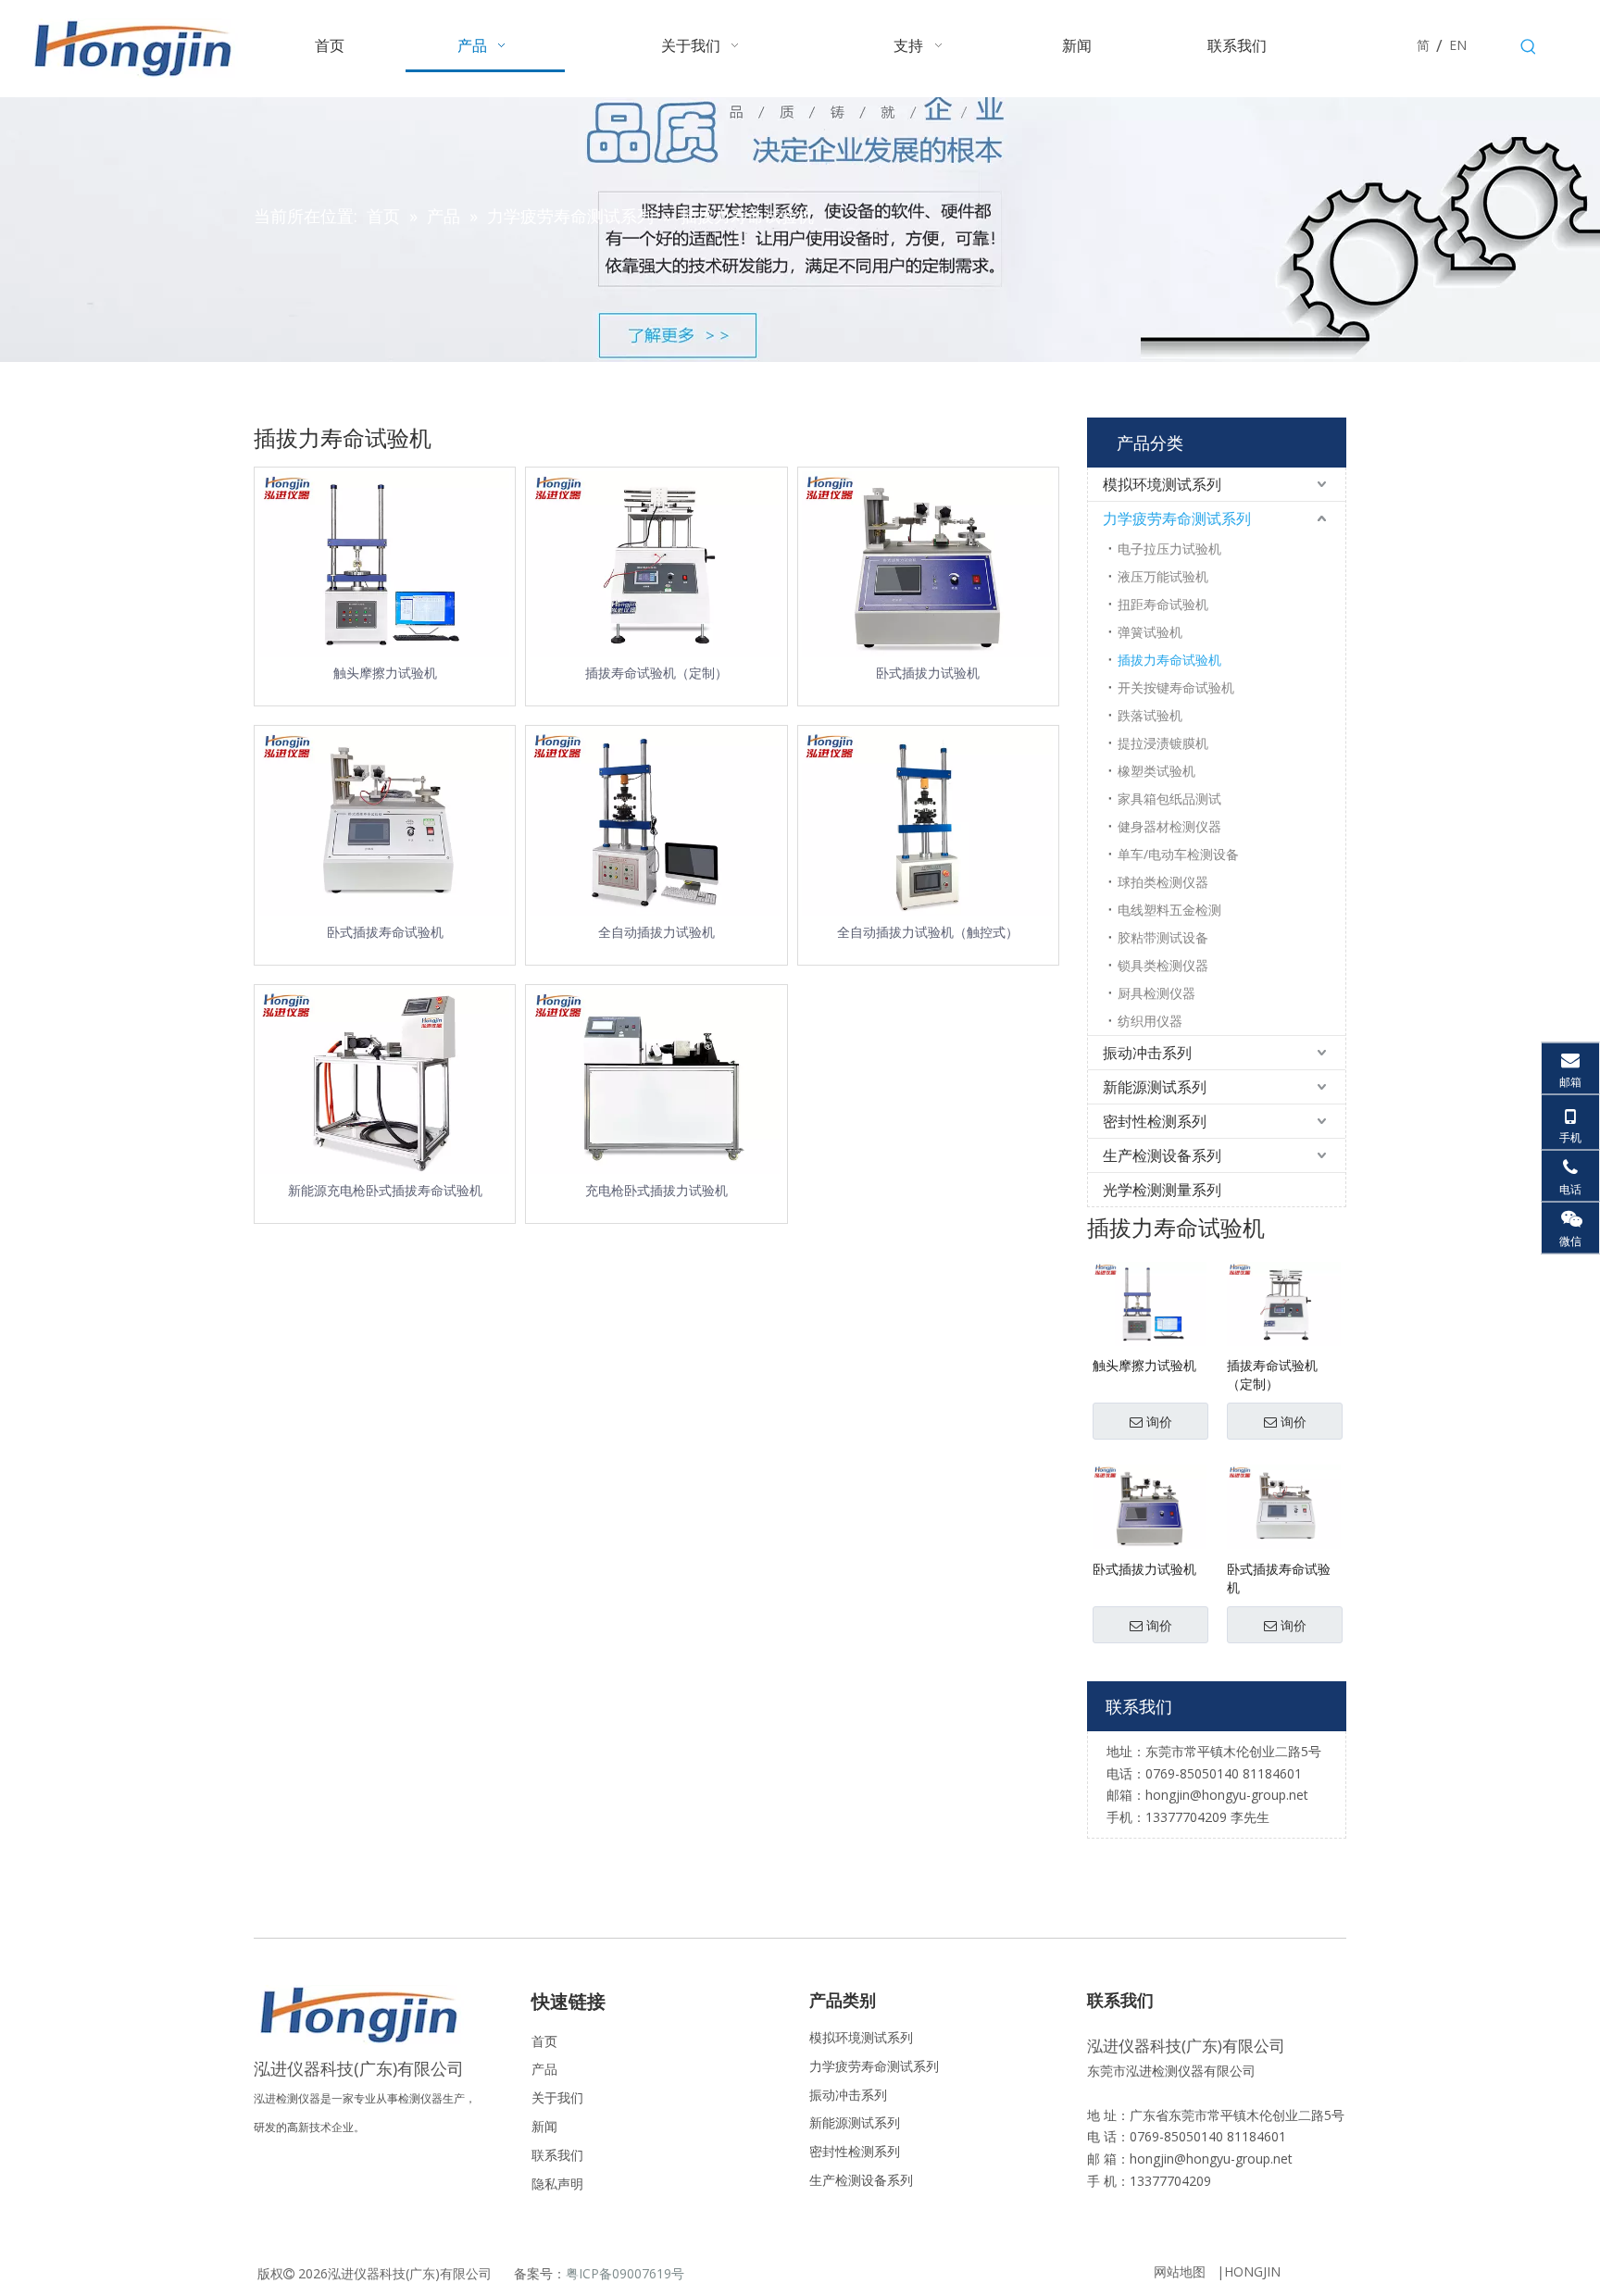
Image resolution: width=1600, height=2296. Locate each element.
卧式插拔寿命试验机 (385, 932)
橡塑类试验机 (1156, 771)
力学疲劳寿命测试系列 (1177, 518)
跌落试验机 (1150, 715)
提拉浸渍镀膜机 (1163, 743)
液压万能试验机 (1163, 576)
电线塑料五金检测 (1169, 910)
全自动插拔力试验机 (656, 932)
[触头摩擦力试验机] (1150, 1302)
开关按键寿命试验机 (1176, 687)
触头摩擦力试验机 (385, 673)
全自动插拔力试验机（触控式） (928, 932)
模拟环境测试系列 (1162, 484)
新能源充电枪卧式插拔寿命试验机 (385, 1190)
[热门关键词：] (1529, 47)
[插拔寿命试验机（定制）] (1284, 1302)
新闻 (544, 2126)
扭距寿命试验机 (1163, 604)
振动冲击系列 (1147, 1053)
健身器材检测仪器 (1169, 826)
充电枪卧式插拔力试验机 (656, 1190)
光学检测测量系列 (1162, 1190)
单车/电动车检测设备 (1178, 854)
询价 (1159, 1422)
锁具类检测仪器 (1163, 965)
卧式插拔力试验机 (928, 673)
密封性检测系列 (1155, 1121)
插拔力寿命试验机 (1169, 660)
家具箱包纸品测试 (1169, 799)
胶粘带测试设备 (1163, 937)
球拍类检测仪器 (1163, 882)
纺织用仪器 (1150, 1021)
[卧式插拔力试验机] (1150, 1506)
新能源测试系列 (1155, 1087)
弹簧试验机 (1150, 632)
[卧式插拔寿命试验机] (1284, 1506)
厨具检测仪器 (1156, 993)
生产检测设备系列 (1162, 1155)
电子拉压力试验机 (1169, 549)
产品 (544, 2069)
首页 (544, 2041)
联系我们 (557, 2155)
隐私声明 (557, 2184)
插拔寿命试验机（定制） (656, 673)
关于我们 (557, 2097)
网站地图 (1180, 2271)
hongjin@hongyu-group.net (1211, 2159)
